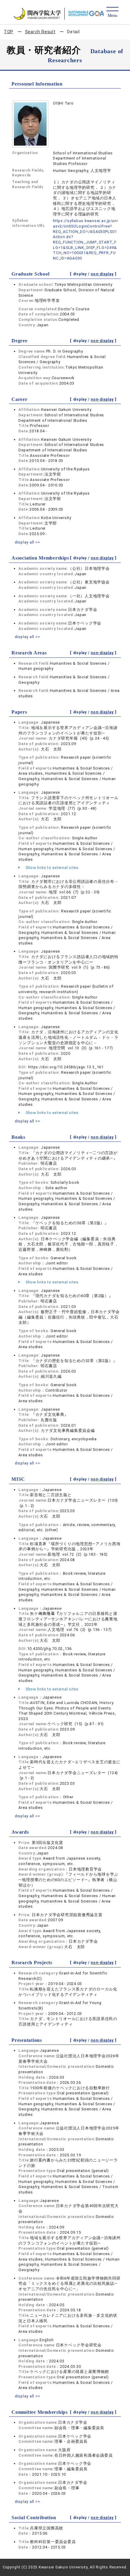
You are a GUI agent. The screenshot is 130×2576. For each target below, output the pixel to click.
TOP (9, 32)
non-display (102, 274)
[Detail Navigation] (112, 13)
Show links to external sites (52, 868)
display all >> (28, 542)
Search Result (40, 32)
